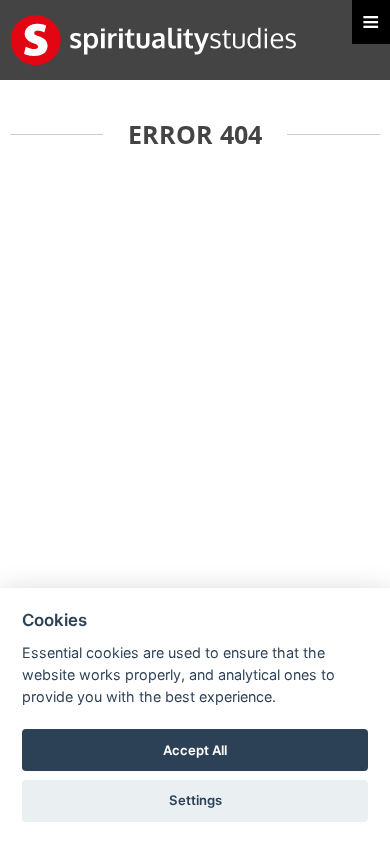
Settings (195, 800)
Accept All (195, 750)
